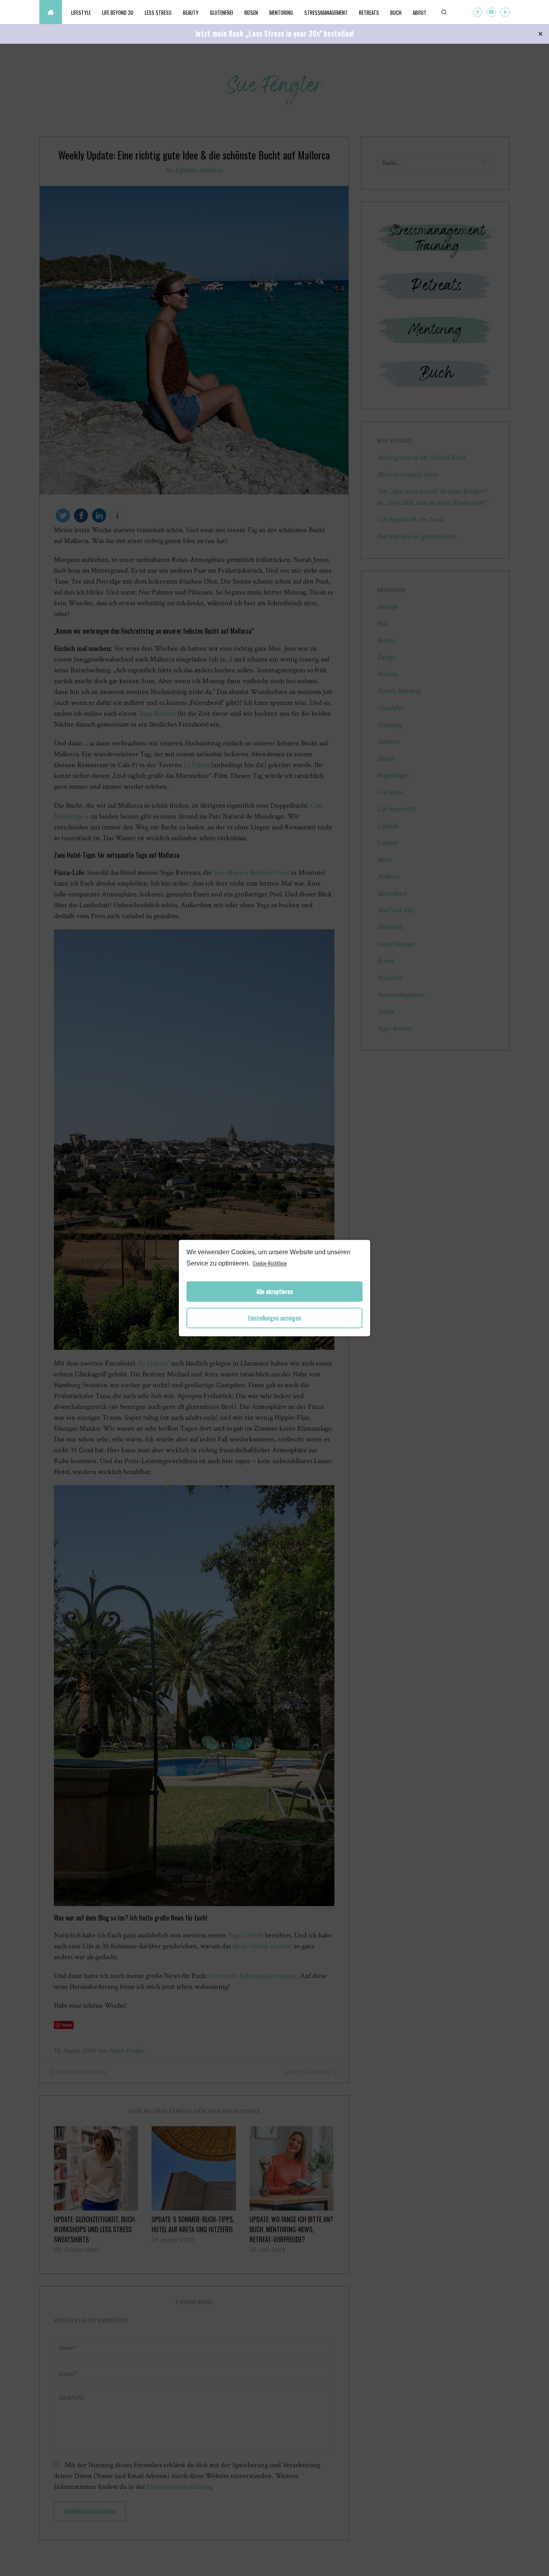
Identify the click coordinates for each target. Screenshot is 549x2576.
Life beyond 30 (118, 12)
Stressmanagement (326, 12)
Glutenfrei (221, 12)
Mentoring (281, 12)
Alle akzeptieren (275, 1291)
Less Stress (158, 12)
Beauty (191, 12)
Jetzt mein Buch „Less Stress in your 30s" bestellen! (275, 33)
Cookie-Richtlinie (270, 1263)
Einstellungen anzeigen (274, 1318)
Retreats (369, 12)
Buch (396, 12)
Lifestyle (81, 12)
